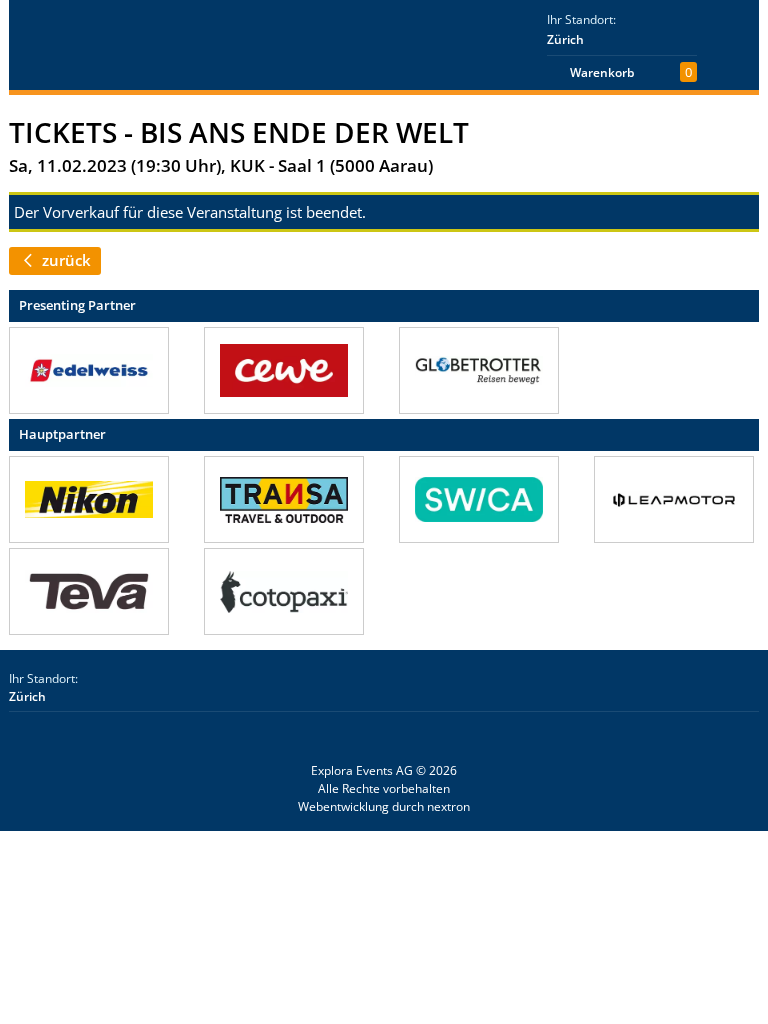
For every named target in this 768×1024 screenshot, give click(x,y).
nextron (448, 806)
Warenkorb (602, 72)
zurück (64, 260)
